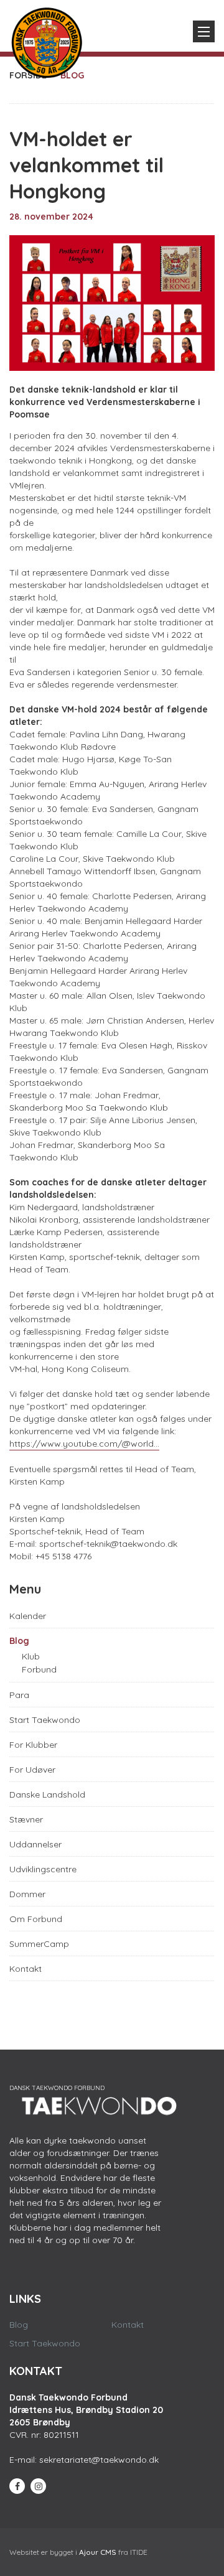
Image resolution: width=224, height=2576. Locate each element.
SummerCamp (39, 1944)
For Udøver (32, 1770)
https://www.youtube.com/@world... (84, 1444)
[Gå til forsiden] (47, 40)
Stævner (26, 1819)
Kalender (28, 1616)
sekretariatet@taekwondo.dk (99, 2460)
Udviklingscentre (43, 1869)
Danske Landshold (47, 1794)
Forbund (39, 1669)
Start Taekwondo (45, 1720)
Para (19, 1695)
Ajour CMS (98, 2552)
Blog (19, 1641)
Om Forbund (36, 1919)
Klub (31, 1656)
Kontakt (26, 1969)
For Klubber (33, 1745)
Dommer (27, 1894)
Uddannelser (35, 1844)
